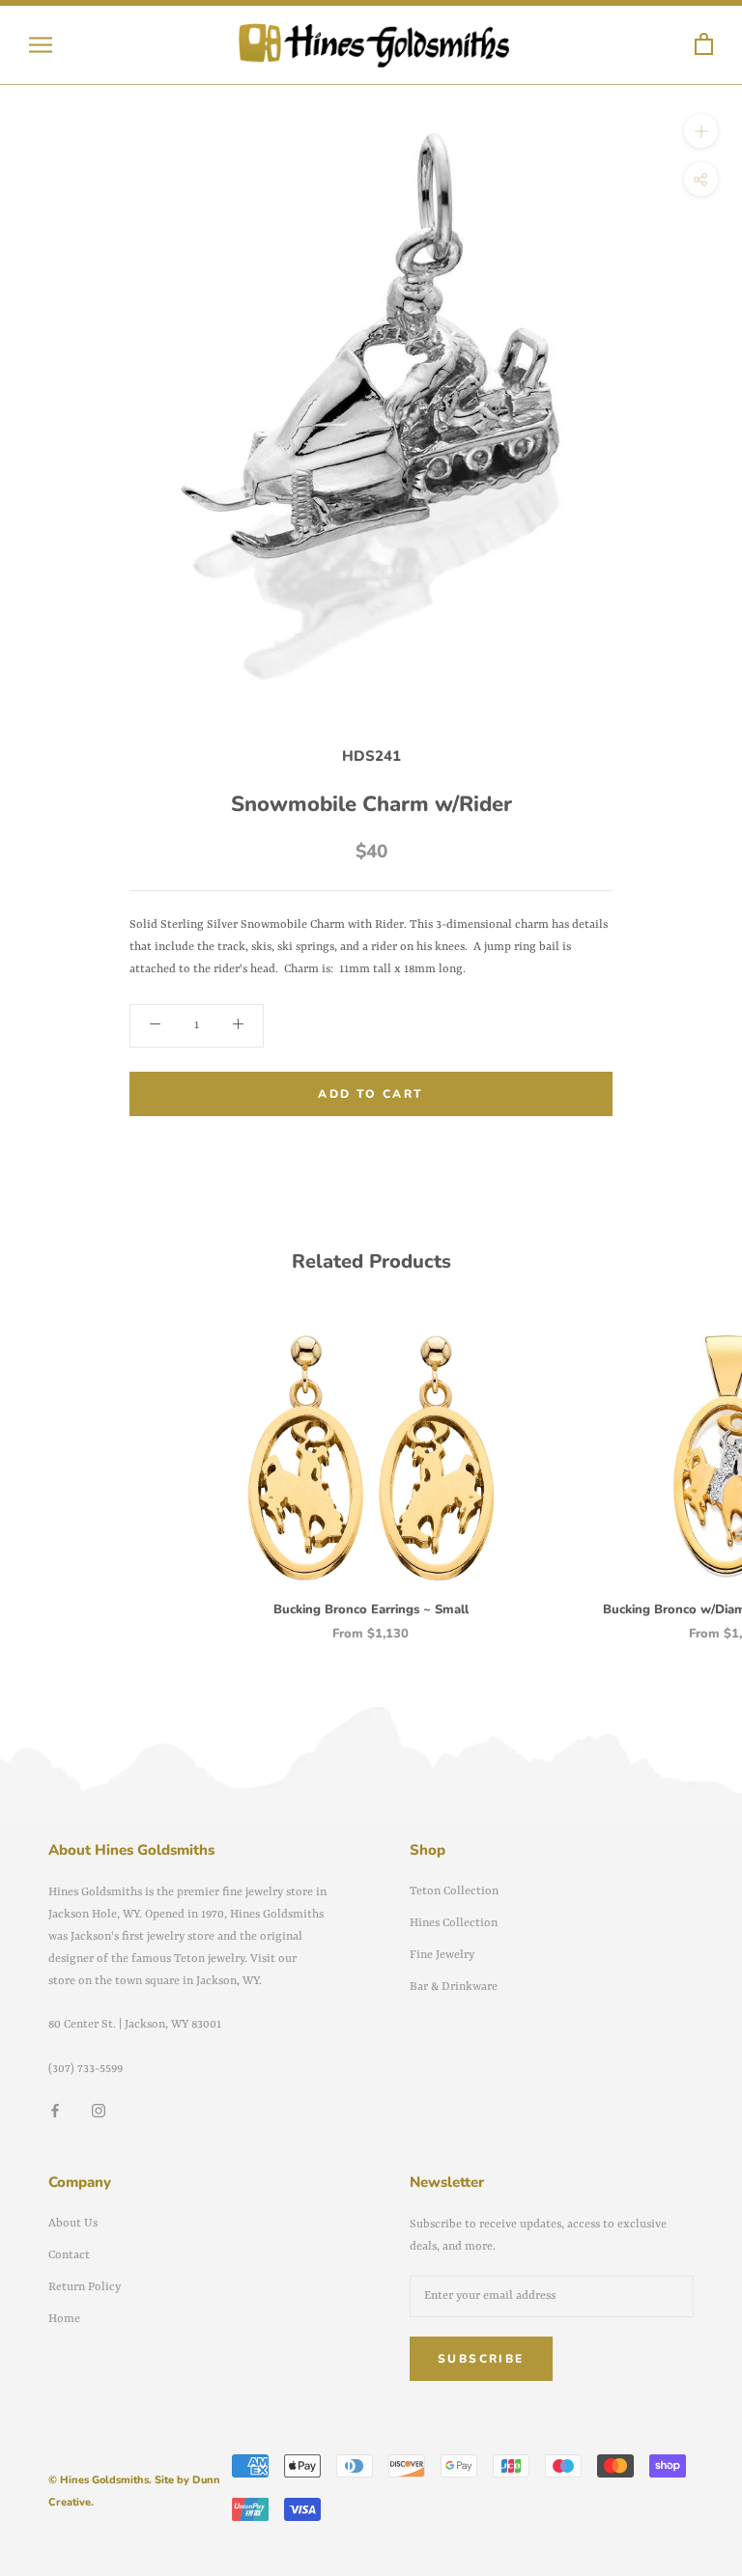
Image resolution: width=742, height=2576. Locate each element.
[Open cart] (704, 45)
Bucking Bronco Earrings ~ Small (371, 1610)
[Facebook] (55, 2111)
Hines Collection (454, 1923)
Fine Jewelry (442, 1955)
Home (64, 2319)
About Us (73, 2224)
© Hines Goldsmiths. (100, 2480)
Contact (69, 2255)
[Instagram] (99, 2111)
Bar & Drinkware (454, 1987)
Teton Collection (454, 1891)
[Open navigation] (41, 45)
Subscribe (481, 2359)
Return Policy (85, 2287)
